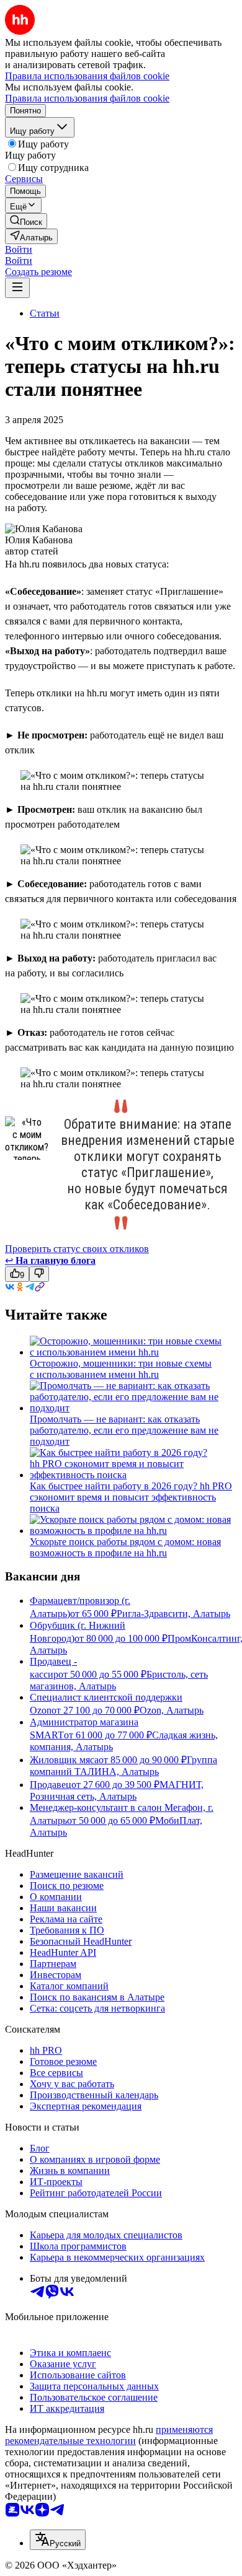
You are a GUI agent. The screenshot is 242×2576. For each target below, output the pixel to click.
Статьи (45, 313)
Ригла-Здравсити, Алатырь (173, 1614)
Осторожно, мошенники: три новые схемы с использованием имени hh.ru (121, 1369)
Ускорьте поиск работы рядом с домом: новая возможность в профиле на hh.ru (125, 1547)
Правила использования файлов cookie (87, 98)
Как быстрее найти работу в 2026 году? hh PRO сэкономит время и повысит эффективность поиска (131, 1497)
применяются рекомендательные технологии (109, 2435)
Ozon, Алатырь (172, 1710)
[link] (26, 221)
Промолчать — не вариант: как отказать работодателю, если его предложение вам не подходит (124, 1430)
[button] (19, 249)
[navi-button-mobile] (17, 288)
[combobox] (58, 2540)
